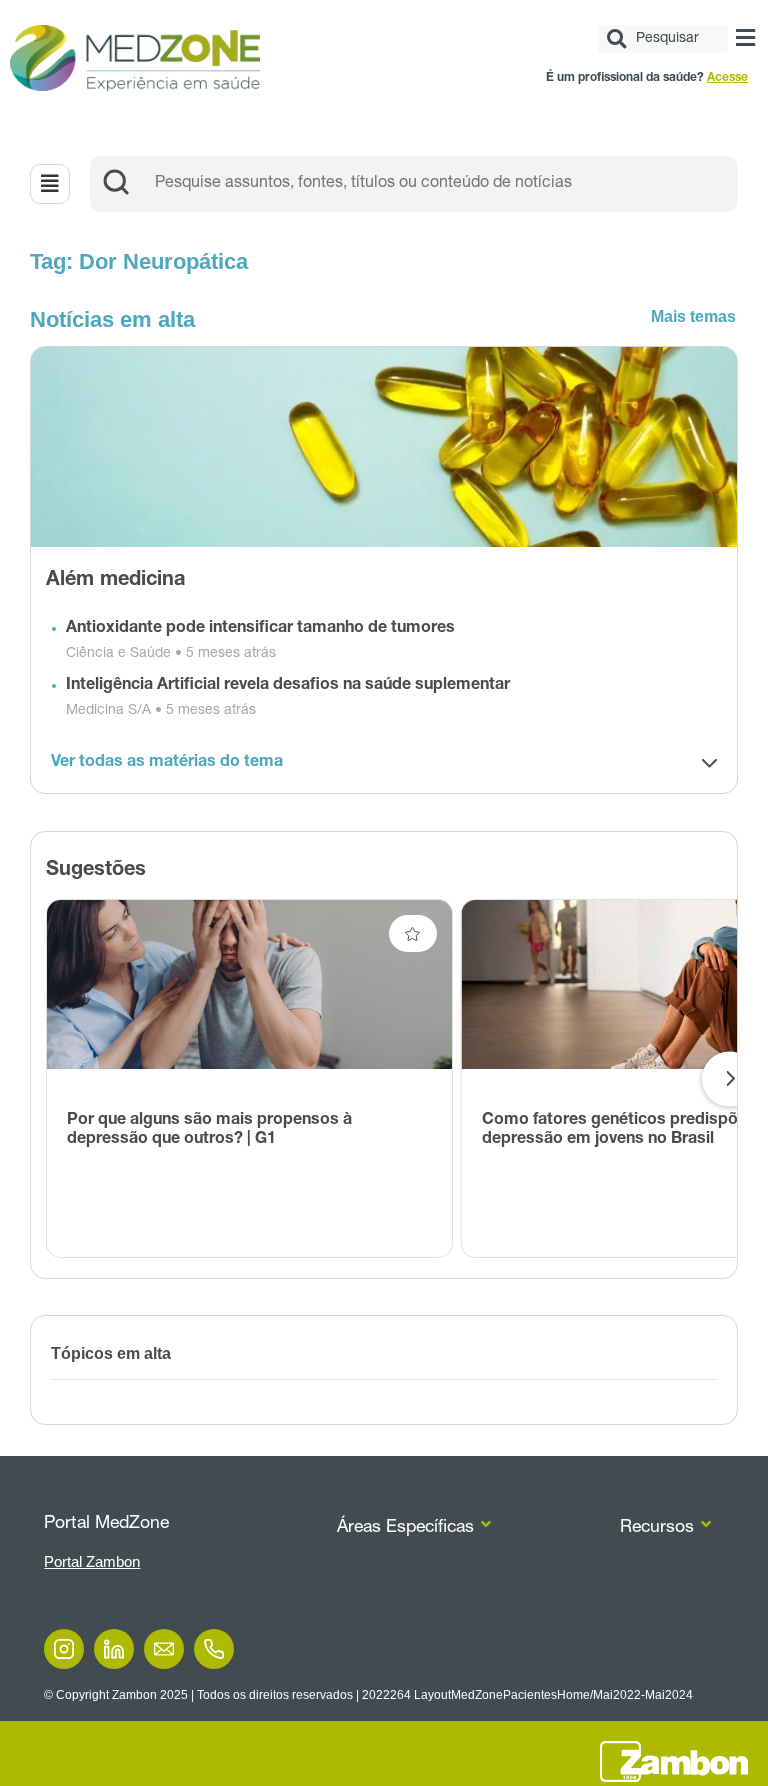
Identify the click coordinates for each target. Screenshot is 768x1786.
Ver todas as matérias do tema (167, 763)
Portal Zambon (92, 1561)
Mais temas (693, 316)
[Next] (729, 1078)
